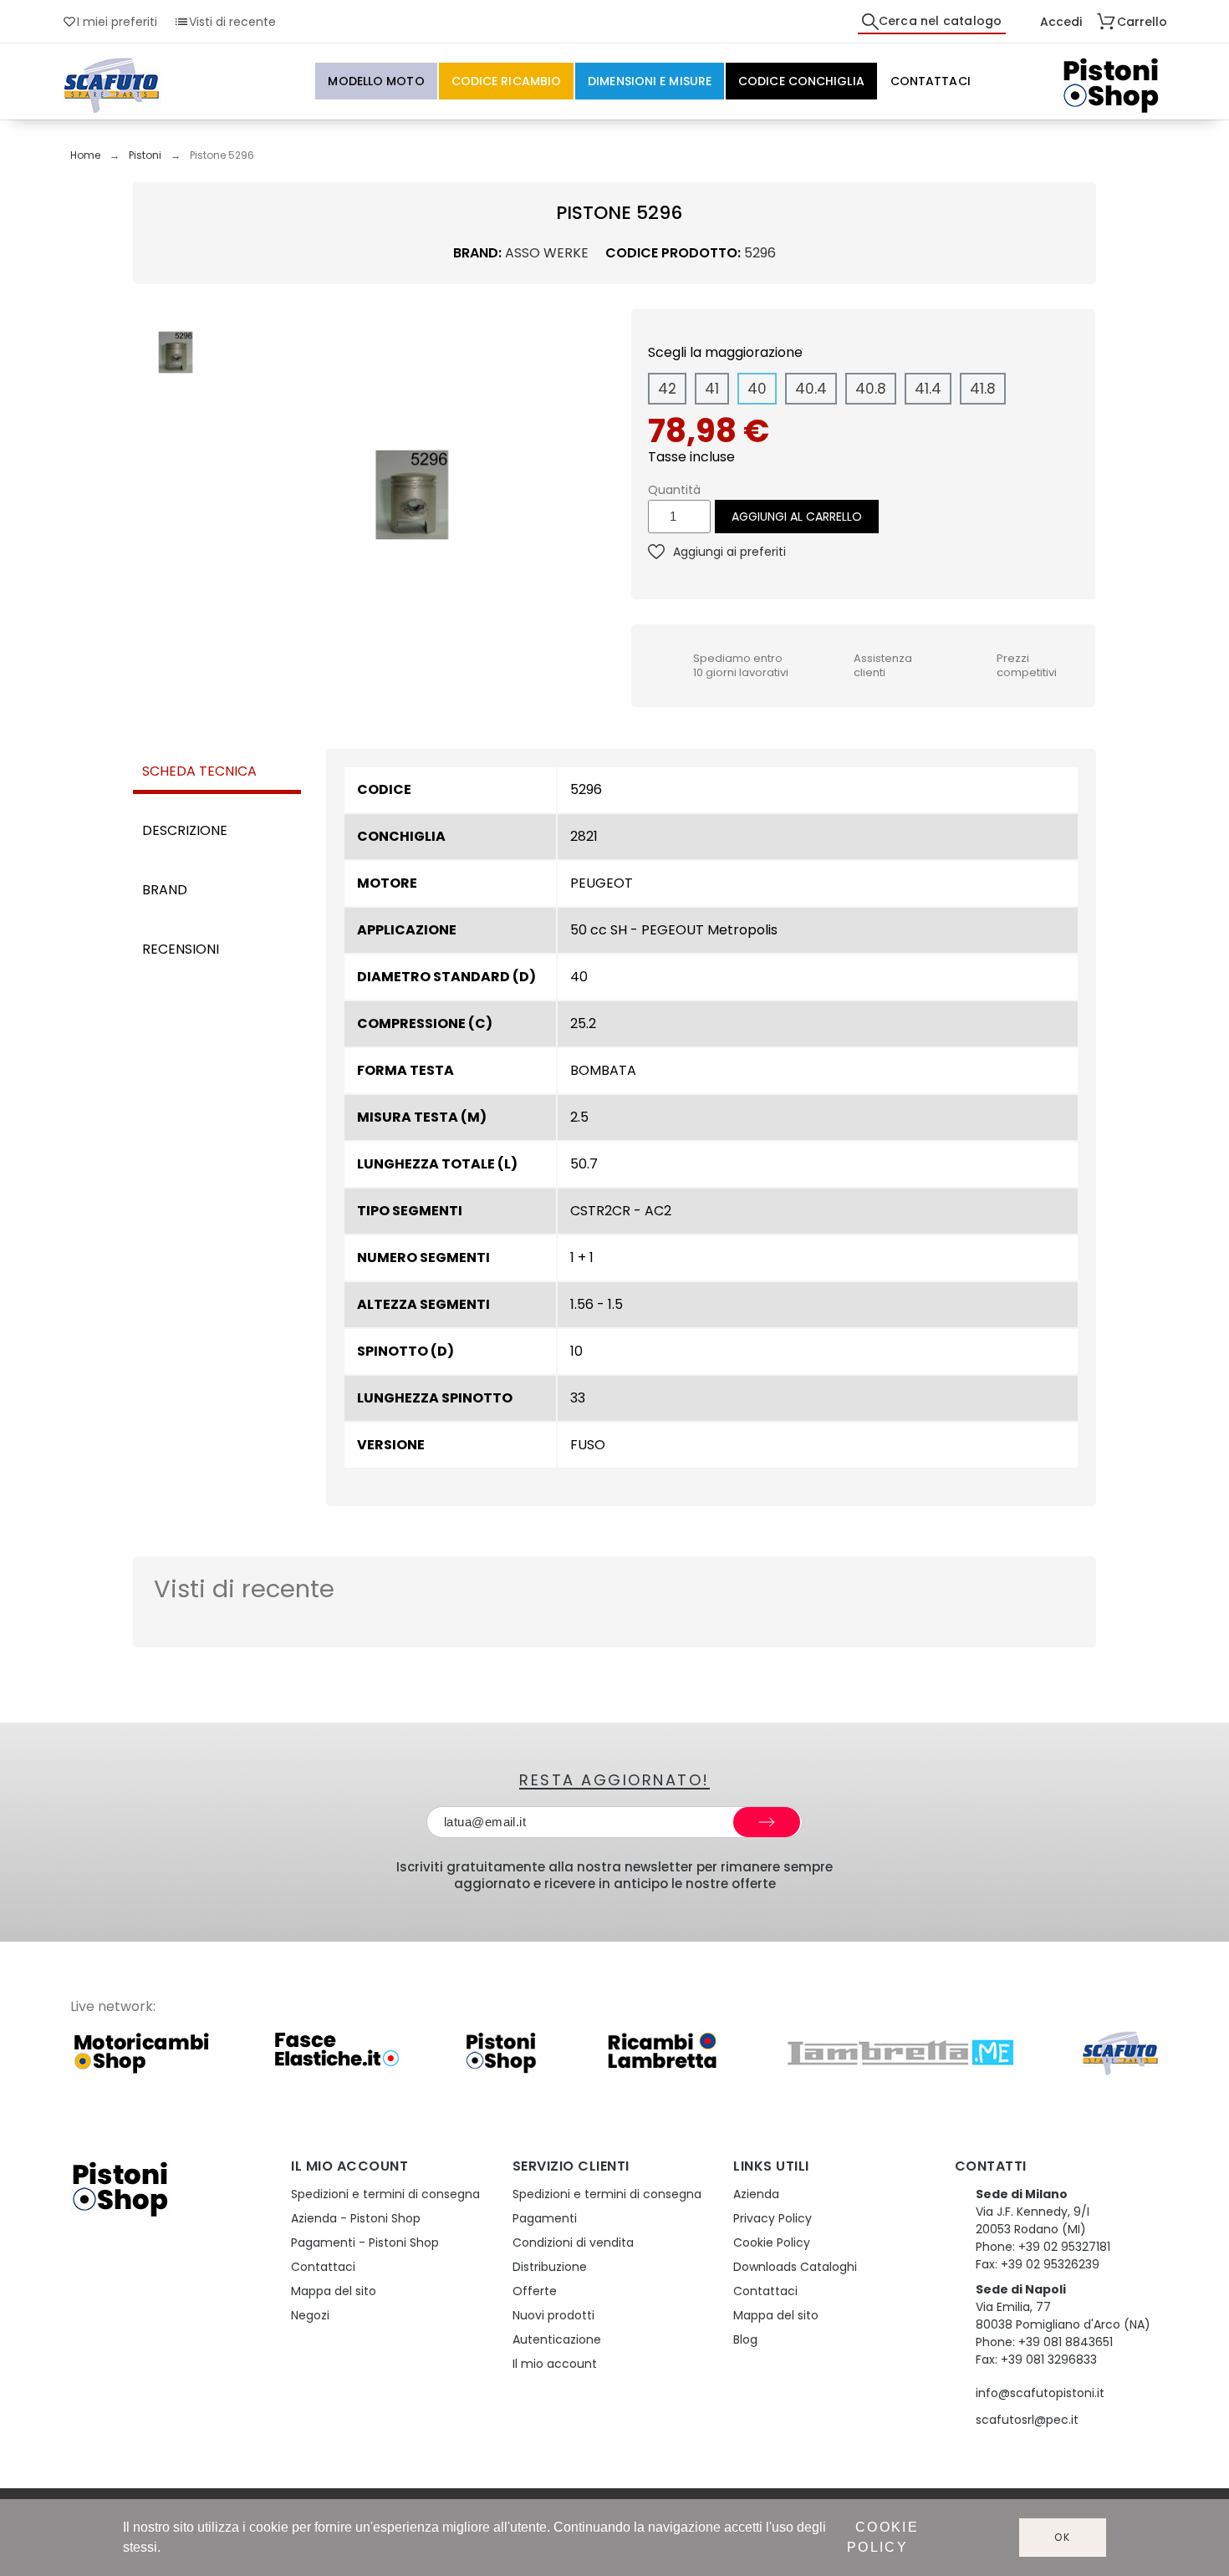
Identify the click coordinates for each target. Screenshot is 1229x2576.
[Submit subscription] (767, 1822)
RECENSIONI (181, 949)
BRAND (165, 890)
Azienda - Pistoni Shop (356, 2218)
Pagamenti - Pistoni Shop (365, 2243)
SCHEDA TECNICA (199, 771)
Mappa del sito (334, 2291)
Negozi (310, 2315)
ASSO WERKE (547, 253)
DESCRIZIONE (185, 830)
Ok (1063, 2537)
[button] (242, 495)
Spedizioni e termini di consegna (385, 2194)
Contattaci (323, 2267)
